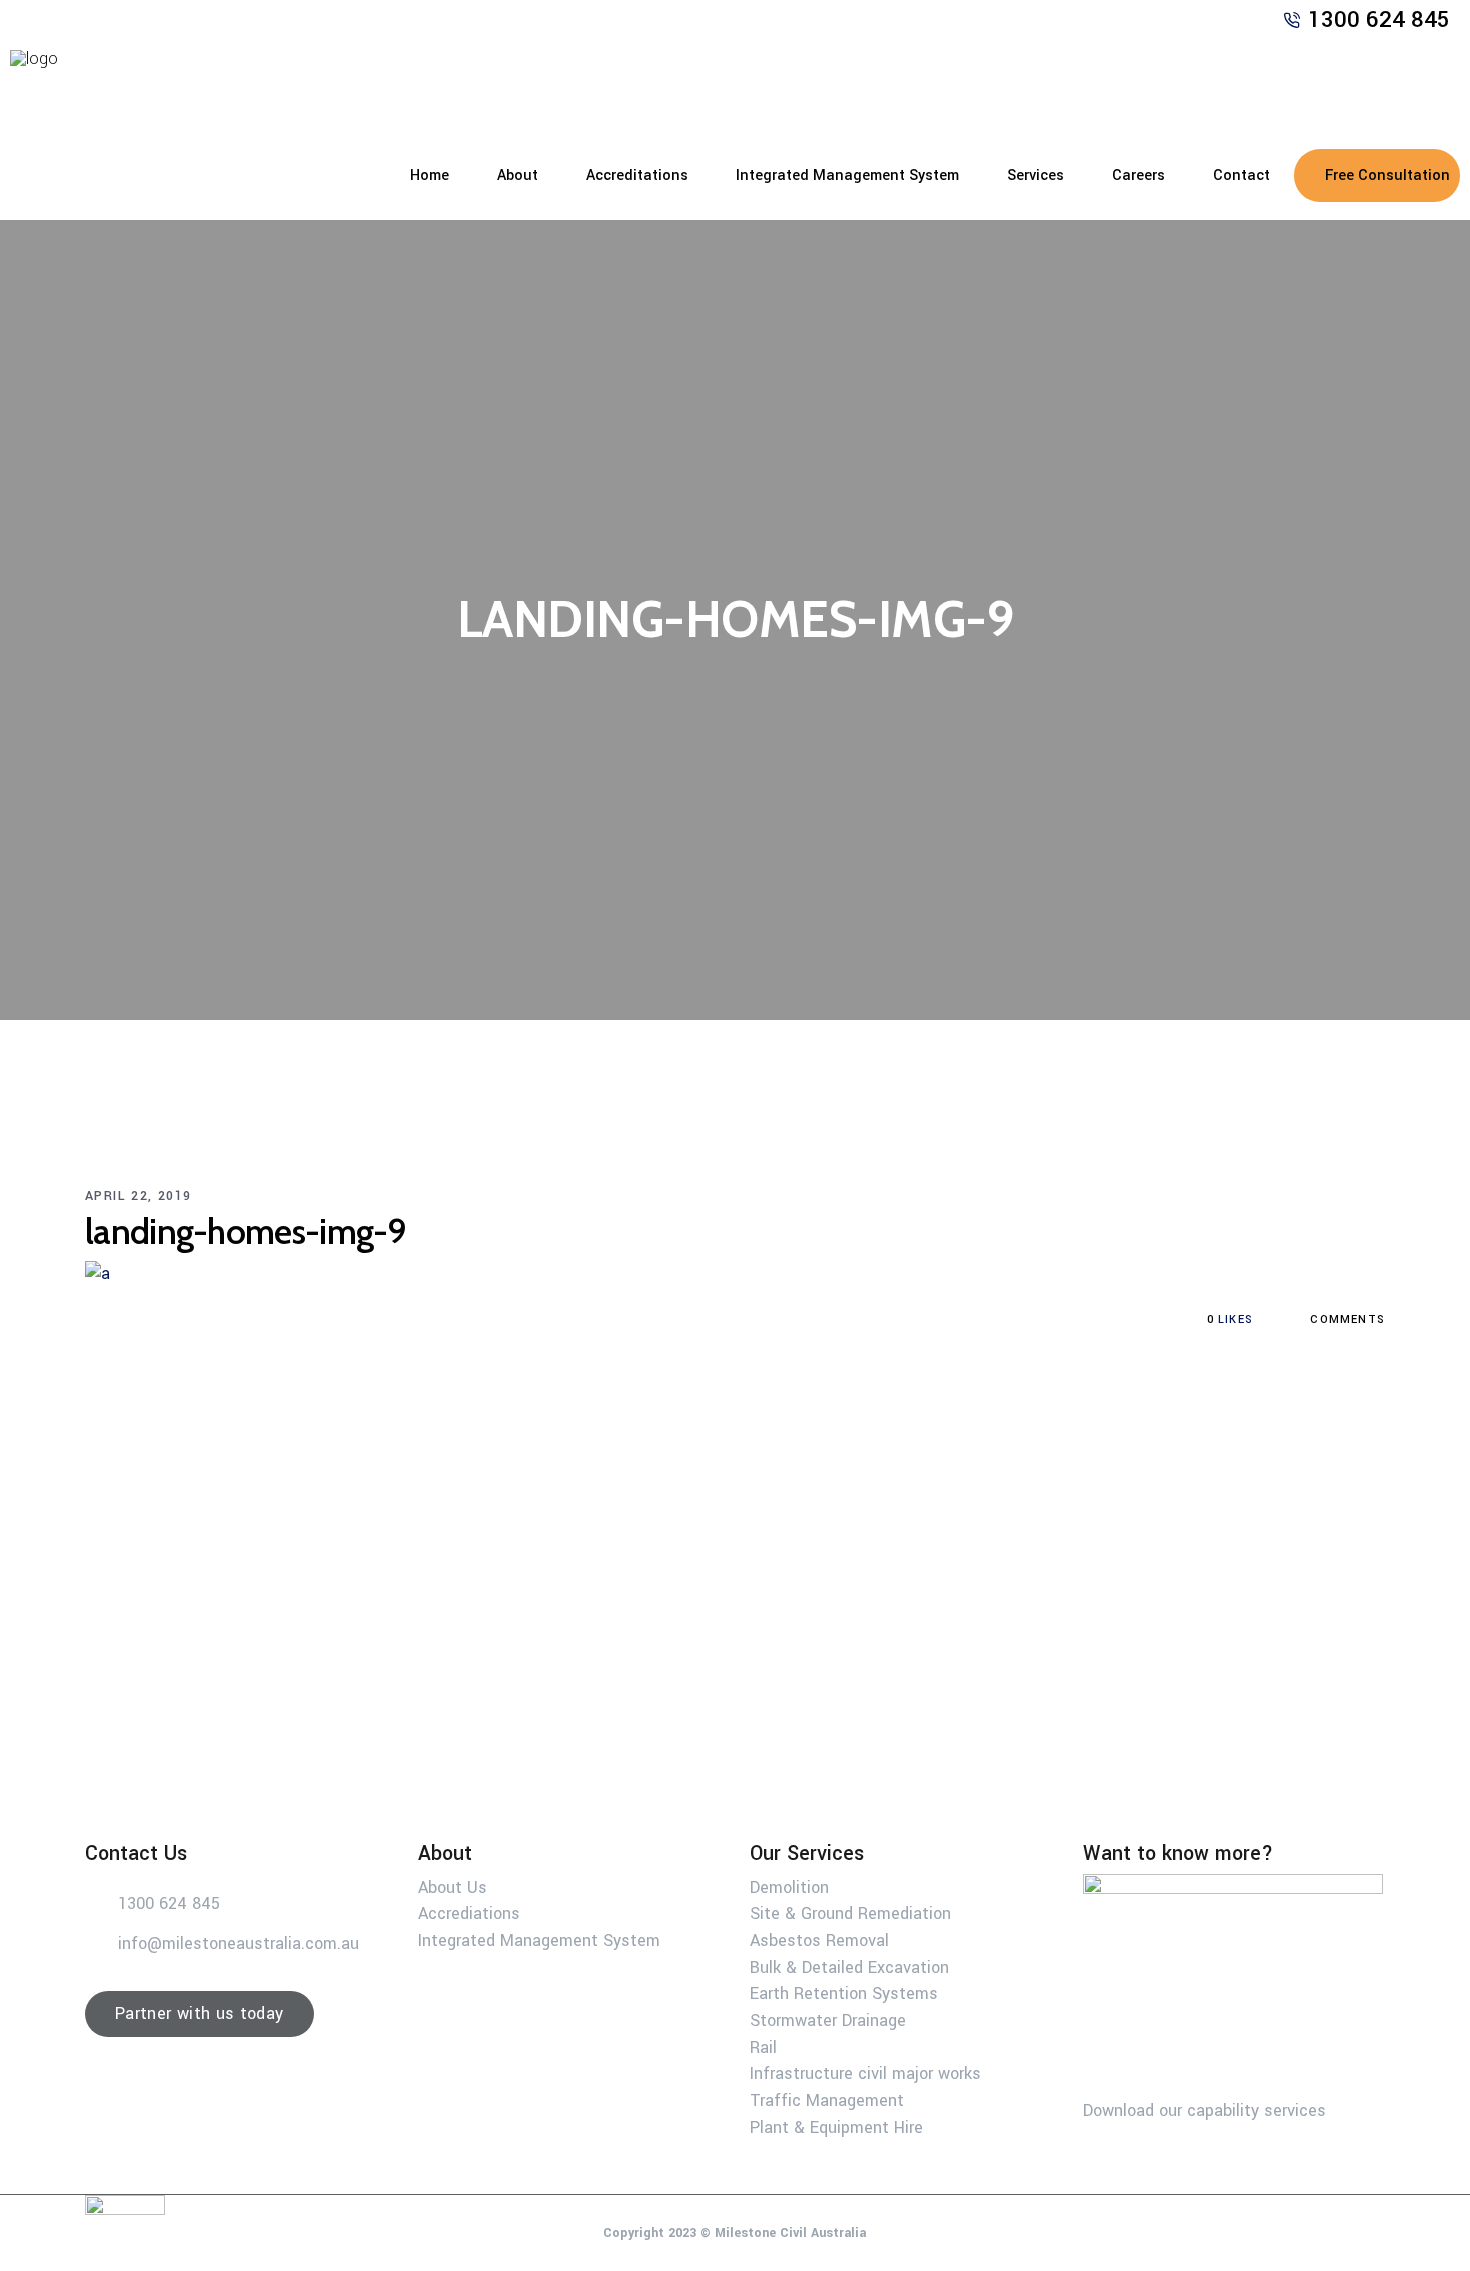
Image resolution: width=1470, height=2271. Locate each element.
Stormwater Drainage (828, 2020)
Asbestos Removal (819, 1940)
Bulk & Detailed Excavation (849, 1966)
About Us (452, 1886)
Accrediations (469, 1913)
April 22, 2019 (138, 1196)
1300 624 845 (1379, 20)
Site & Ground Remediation (850, 1913)
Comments (1345, 1319)
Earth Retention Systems (844, 1993)
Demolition (789, 1886)
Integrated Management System (539, 1940)
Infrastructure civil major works (865, 2073)
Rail (763, 2046)
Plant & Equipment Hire (836, 2126)
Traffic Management (827, 2100)
